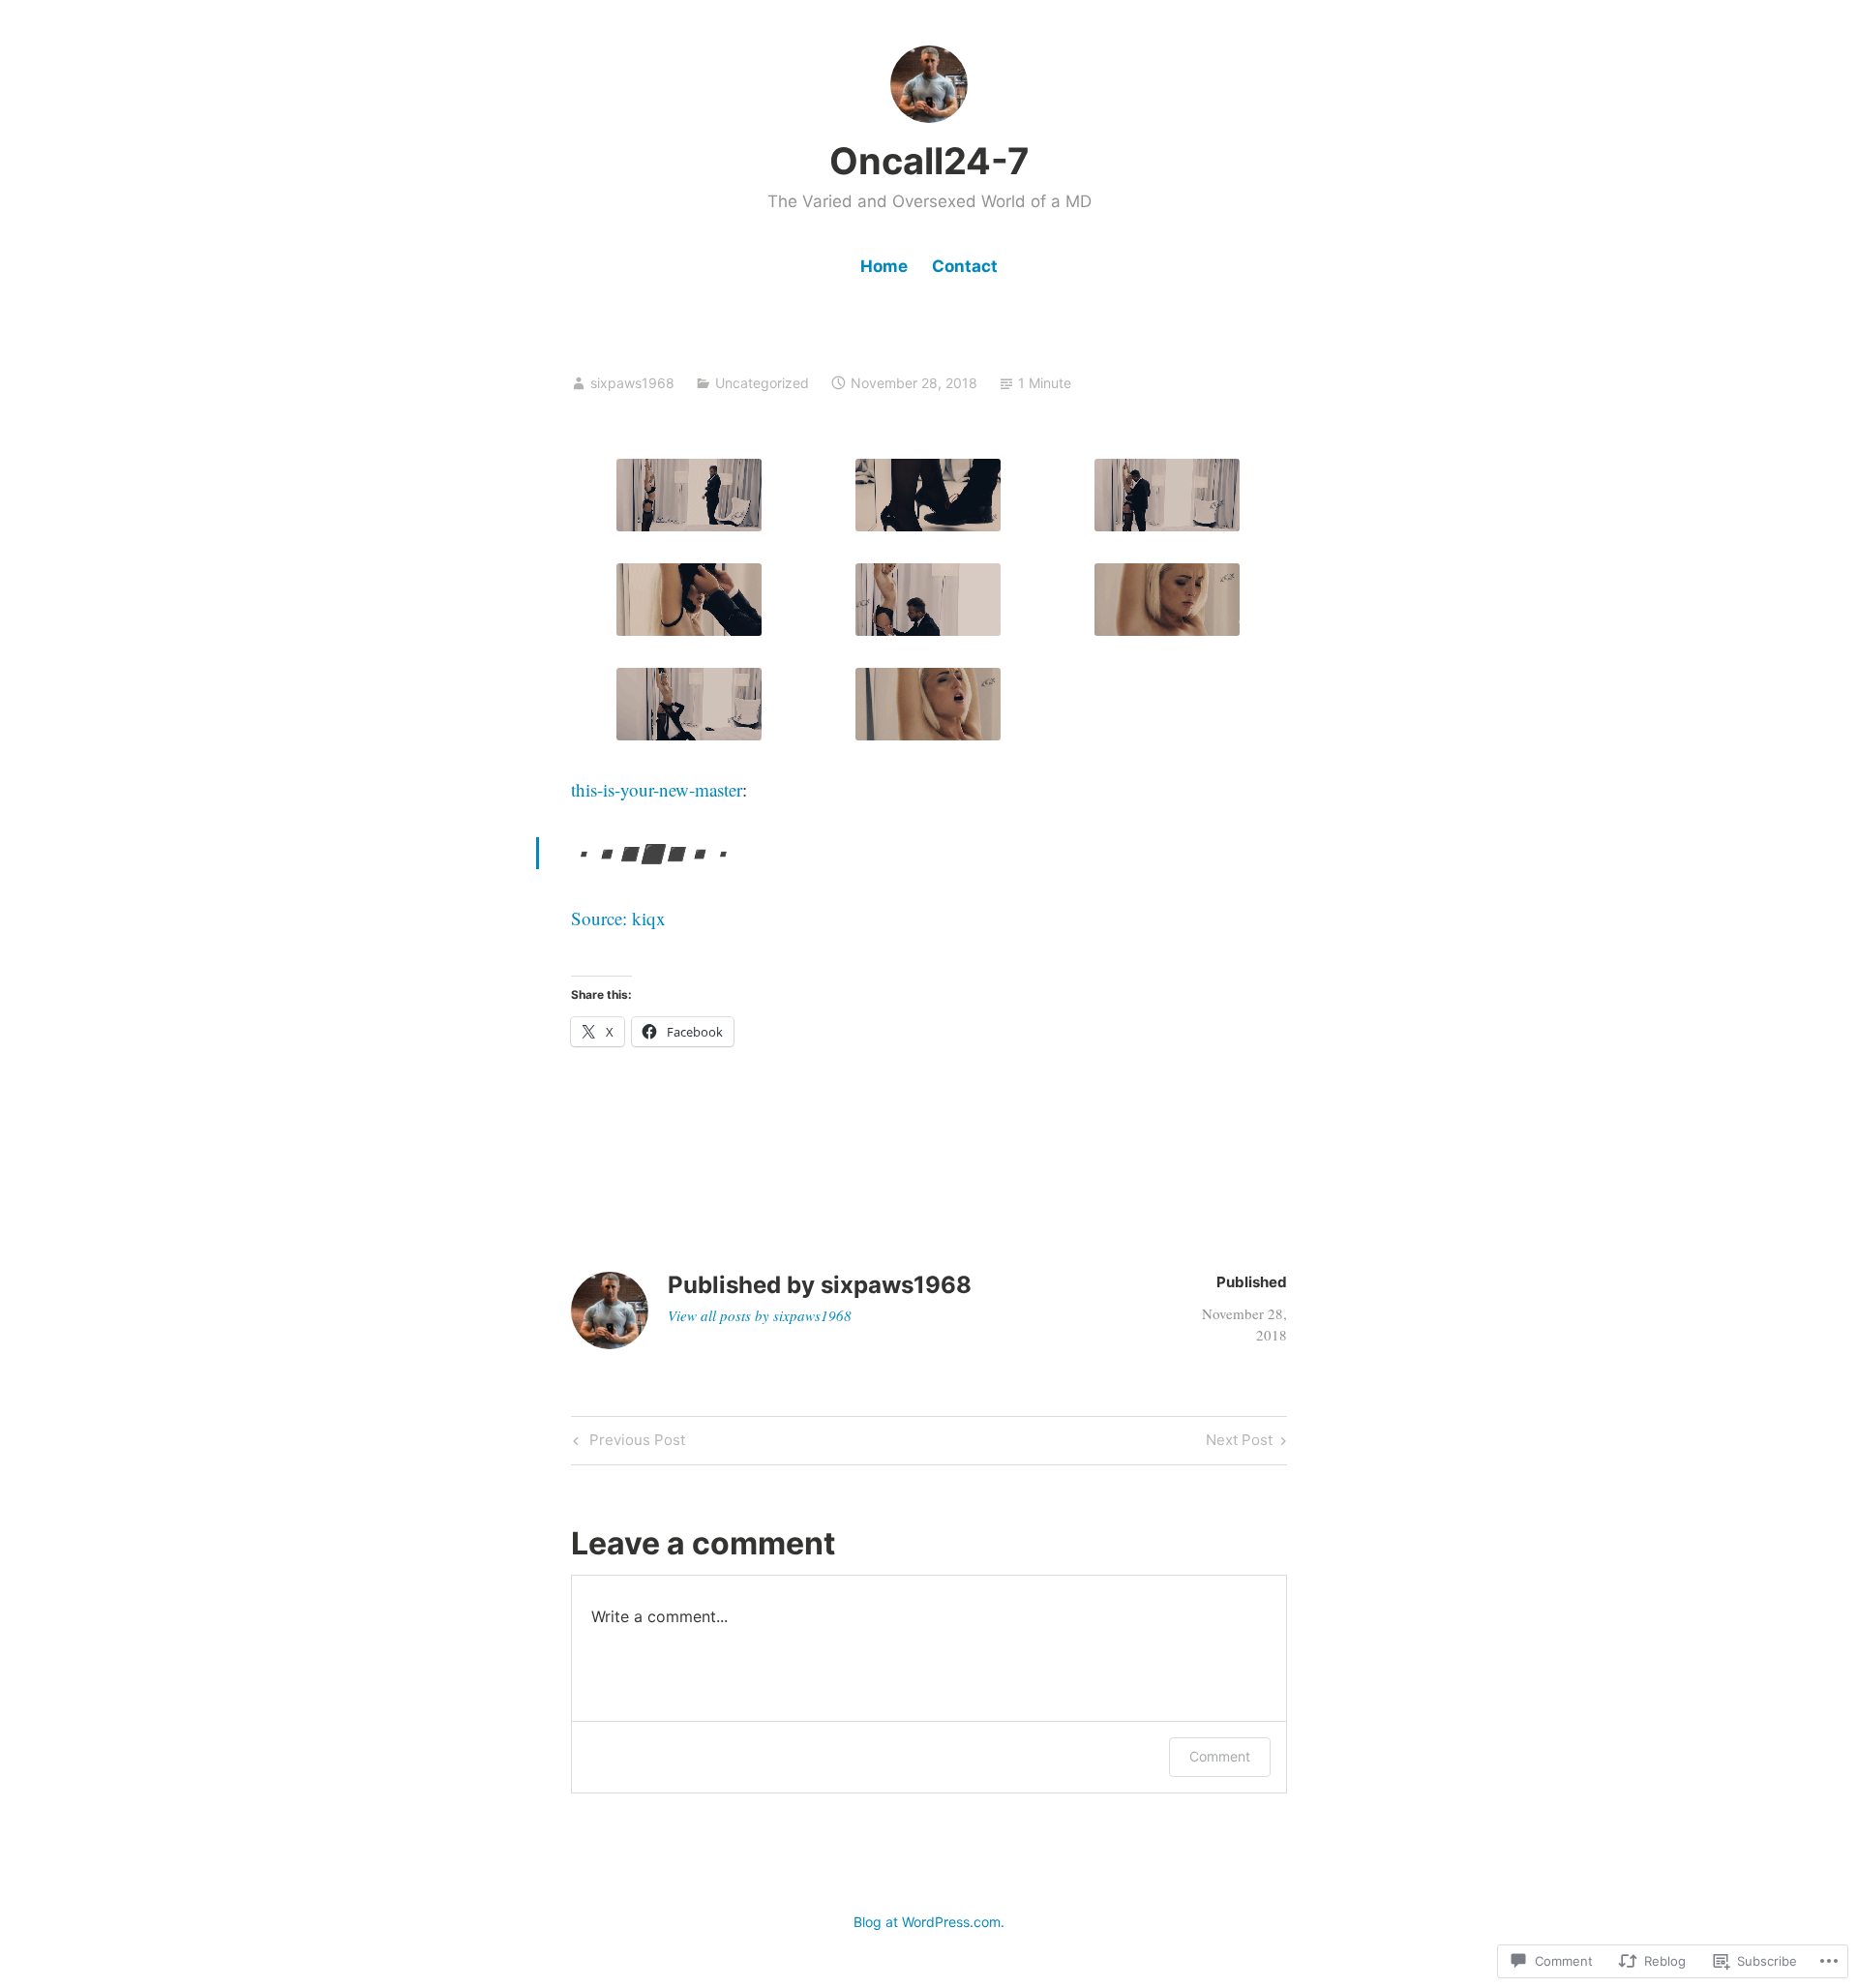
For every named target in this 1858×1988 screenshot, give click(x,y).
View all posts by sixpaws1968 (760, 1315)
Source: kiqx (618, 918)
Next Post (1239, 1443)
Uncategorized (762, 383)
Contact (965, 266)
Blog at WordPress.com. (929, 1922)
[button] (689, 495)
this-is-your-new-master (657, 789)
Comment (1220, 1756)
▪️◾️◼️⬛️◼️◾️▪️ (652, 853)
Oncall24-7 (929, 161)
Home (884, 266)
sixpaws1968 (632, 383)
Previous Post (627, 1443)
